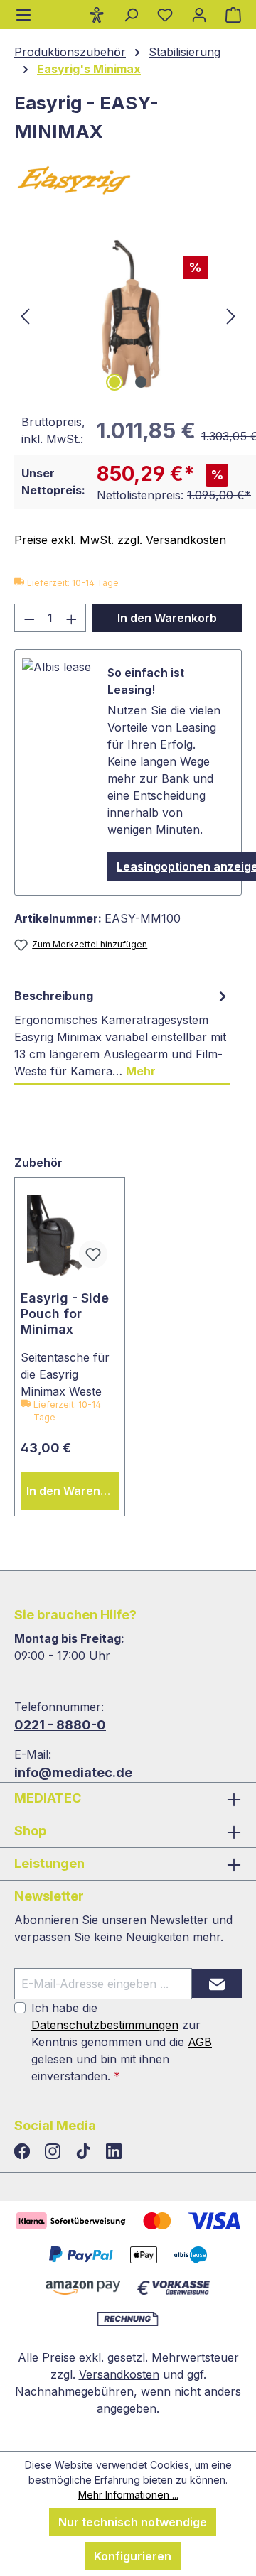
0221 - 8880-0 (60, 1725)
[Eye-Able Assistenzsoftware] (97, 14)
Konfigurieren (133, 2556)
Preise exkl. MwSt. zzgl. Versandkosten (120, 540)
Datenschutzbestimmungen (105, 2025)
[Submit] (217, 1984)
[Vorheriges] (25, 315)
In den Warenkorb (167, 618)
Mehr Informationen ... (128, 2495)
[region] (128, 315)
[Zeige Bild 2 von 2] (141, 382)
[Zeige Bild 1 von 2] (114, 382)
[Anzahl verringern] (29, 618)
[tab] (122, 1034)
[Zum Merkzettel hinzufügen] (93, 1254)
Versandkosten (119, 2374)
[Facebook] (24, 2152)
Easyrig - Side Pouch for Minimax (65, 1314)
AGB (200, 2042)
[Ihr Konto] (199, 14)
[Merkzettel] (165, 14)
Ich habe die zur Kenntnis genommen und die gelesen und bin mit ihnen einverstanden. (122, 2042)
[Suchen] (131, 14)
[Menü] (23, 15)
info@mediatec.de (73, 1772)
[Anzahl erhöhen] (72, 618)
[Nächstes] (231, 315)
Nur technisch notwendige (133, 2522)
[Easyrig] (128, 182)
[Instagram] (54, 2152)
